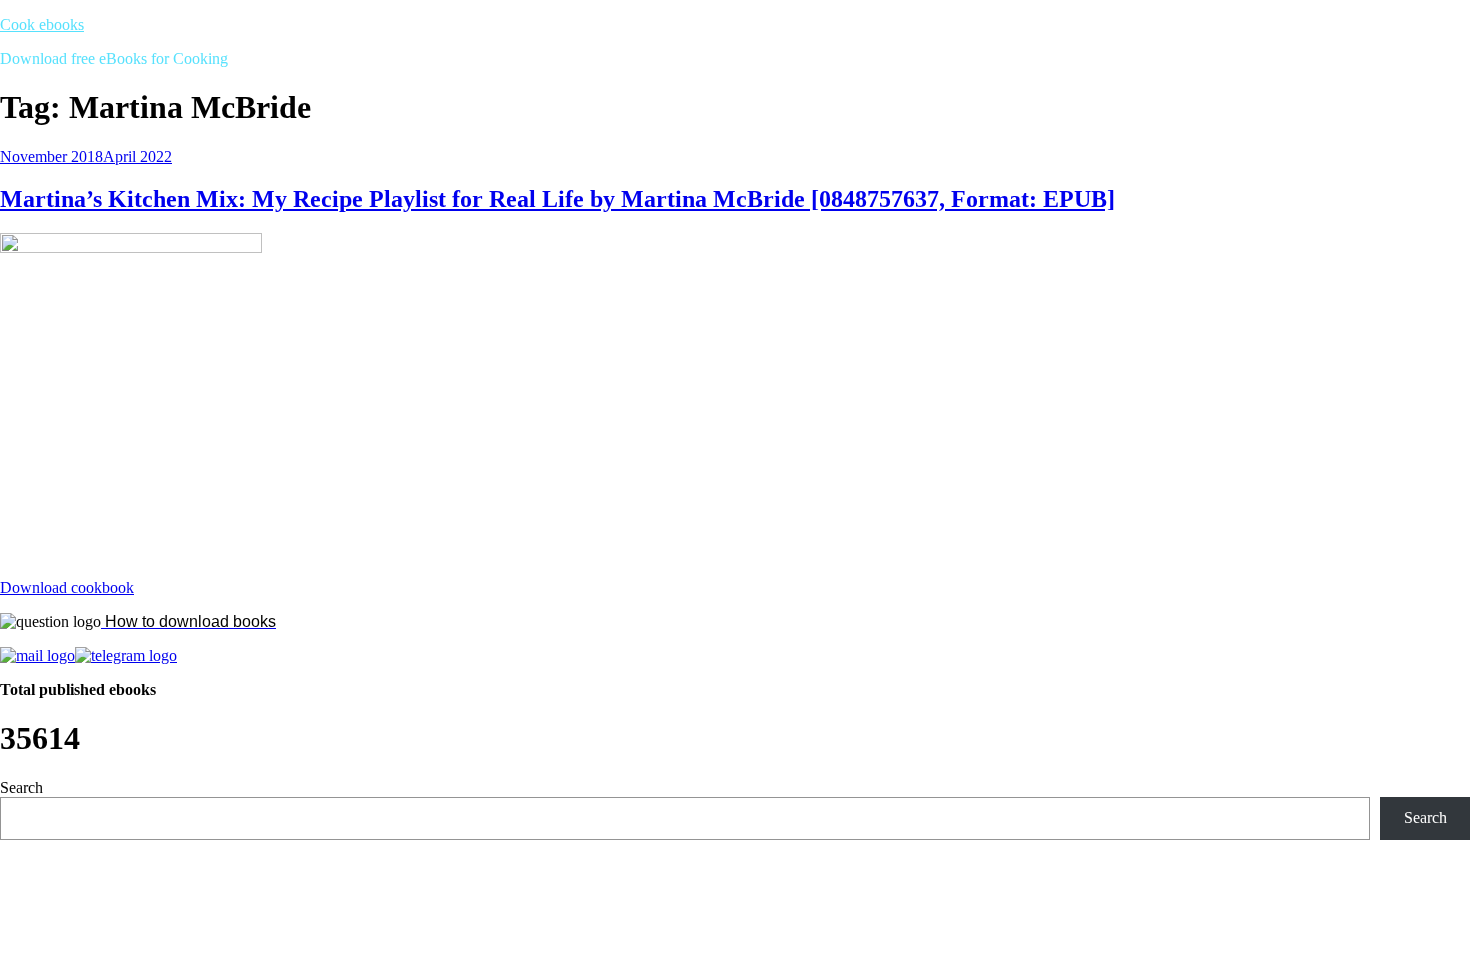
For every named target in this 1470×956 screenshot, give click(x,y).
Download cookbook (67, 587)
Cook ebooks (42, 24)
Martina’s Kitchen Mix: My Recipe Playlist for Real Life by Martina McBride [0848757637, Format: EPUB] (557, 199)
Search (21, 787)
